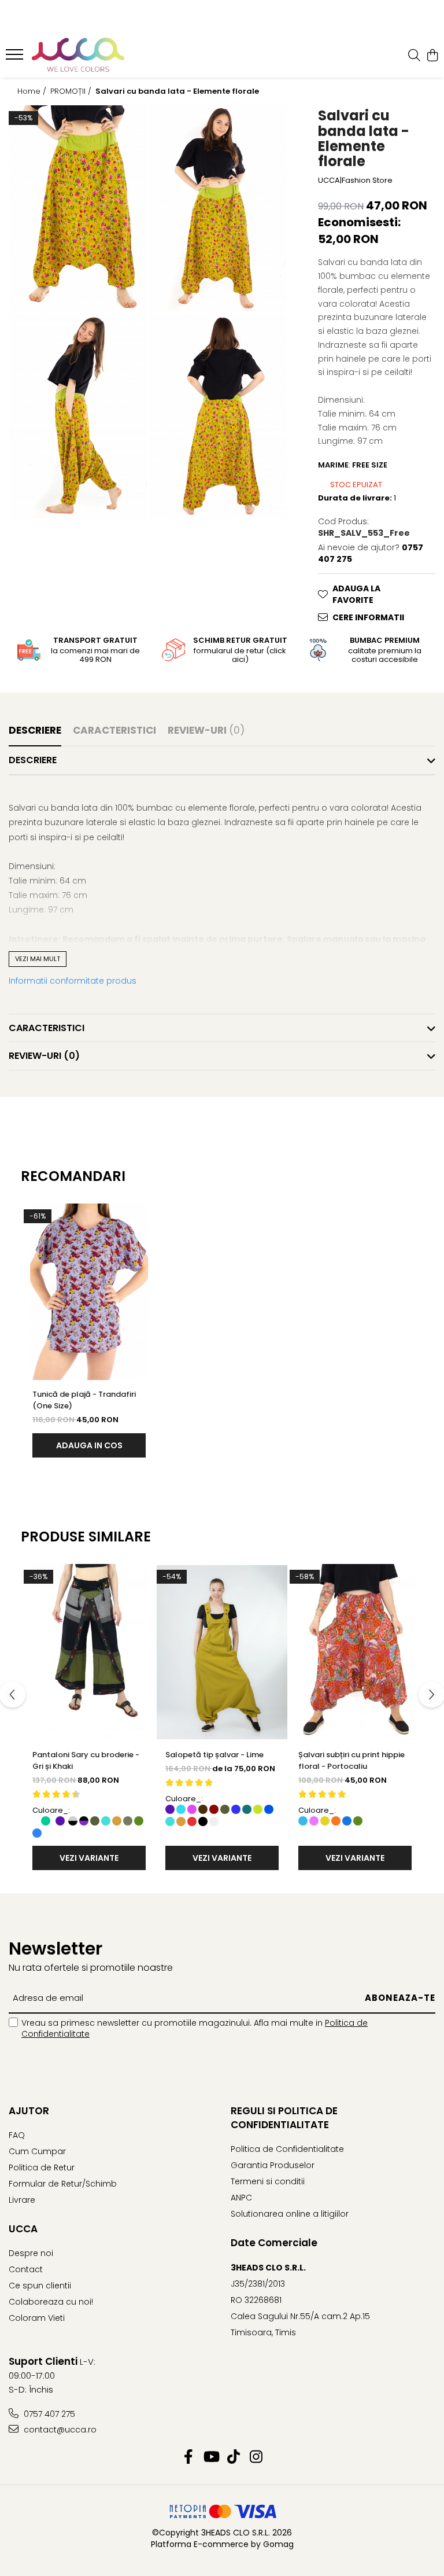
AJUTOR (29, 2111)
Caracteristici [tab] (114, 730)
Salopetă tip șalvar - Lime (214, 1755)
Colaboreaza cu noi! (51, 2302)
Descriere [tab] (35, 730)
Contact (26, 2269)
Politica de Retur (42, 2167)
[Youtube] (211, 2457)
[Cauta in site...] (414, 56)
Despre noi (31, 2253)
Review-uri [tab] (206, 730)
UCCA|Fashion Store (355, 181)
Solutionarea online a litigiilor (290, 2214)
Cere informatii (368, 617)
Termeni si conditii (268, 2181)
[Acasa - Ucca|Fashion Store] (78, 56)
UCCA (23, 2229)
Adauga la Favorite (356, 594)
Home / (33, 91)
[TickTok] (233, 2457)
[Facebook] (188, 2457)
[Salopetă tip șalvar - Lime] (222, 1652)
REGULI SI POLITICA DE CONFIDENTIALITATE (284, 2118)
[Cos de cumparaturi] (432, 56)
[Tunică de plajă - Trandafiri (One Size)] (89, 1292)
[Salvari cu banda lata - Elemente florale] (78, 208)
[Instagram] (256, 2457)
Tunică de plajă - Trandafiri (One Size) (84, 1400)
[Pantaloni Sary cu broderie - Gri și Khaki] (89, 1652)
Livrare (22, 2200)
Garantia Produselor (273, 2165)
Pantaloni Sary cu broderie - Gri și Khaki (86, 1760)
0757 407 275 (48, 2414)
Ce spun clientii (40, 2286)
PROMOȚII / (72, 91)
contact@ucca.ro (59, 2430)
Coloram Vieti (37, 2318)
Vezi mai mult (38, 959)
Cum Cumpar (37, 2151)
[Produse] (16, 58)
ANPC (241, 2198)
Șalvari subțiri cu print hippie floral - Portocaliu (351, 1760)
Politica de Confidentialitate (287, 2149)
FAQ (17, 2135)
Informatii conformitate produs (73, 981)
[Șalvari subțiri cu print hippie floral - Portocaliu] (355, 1652)
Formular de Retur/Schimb (63, 2184)
